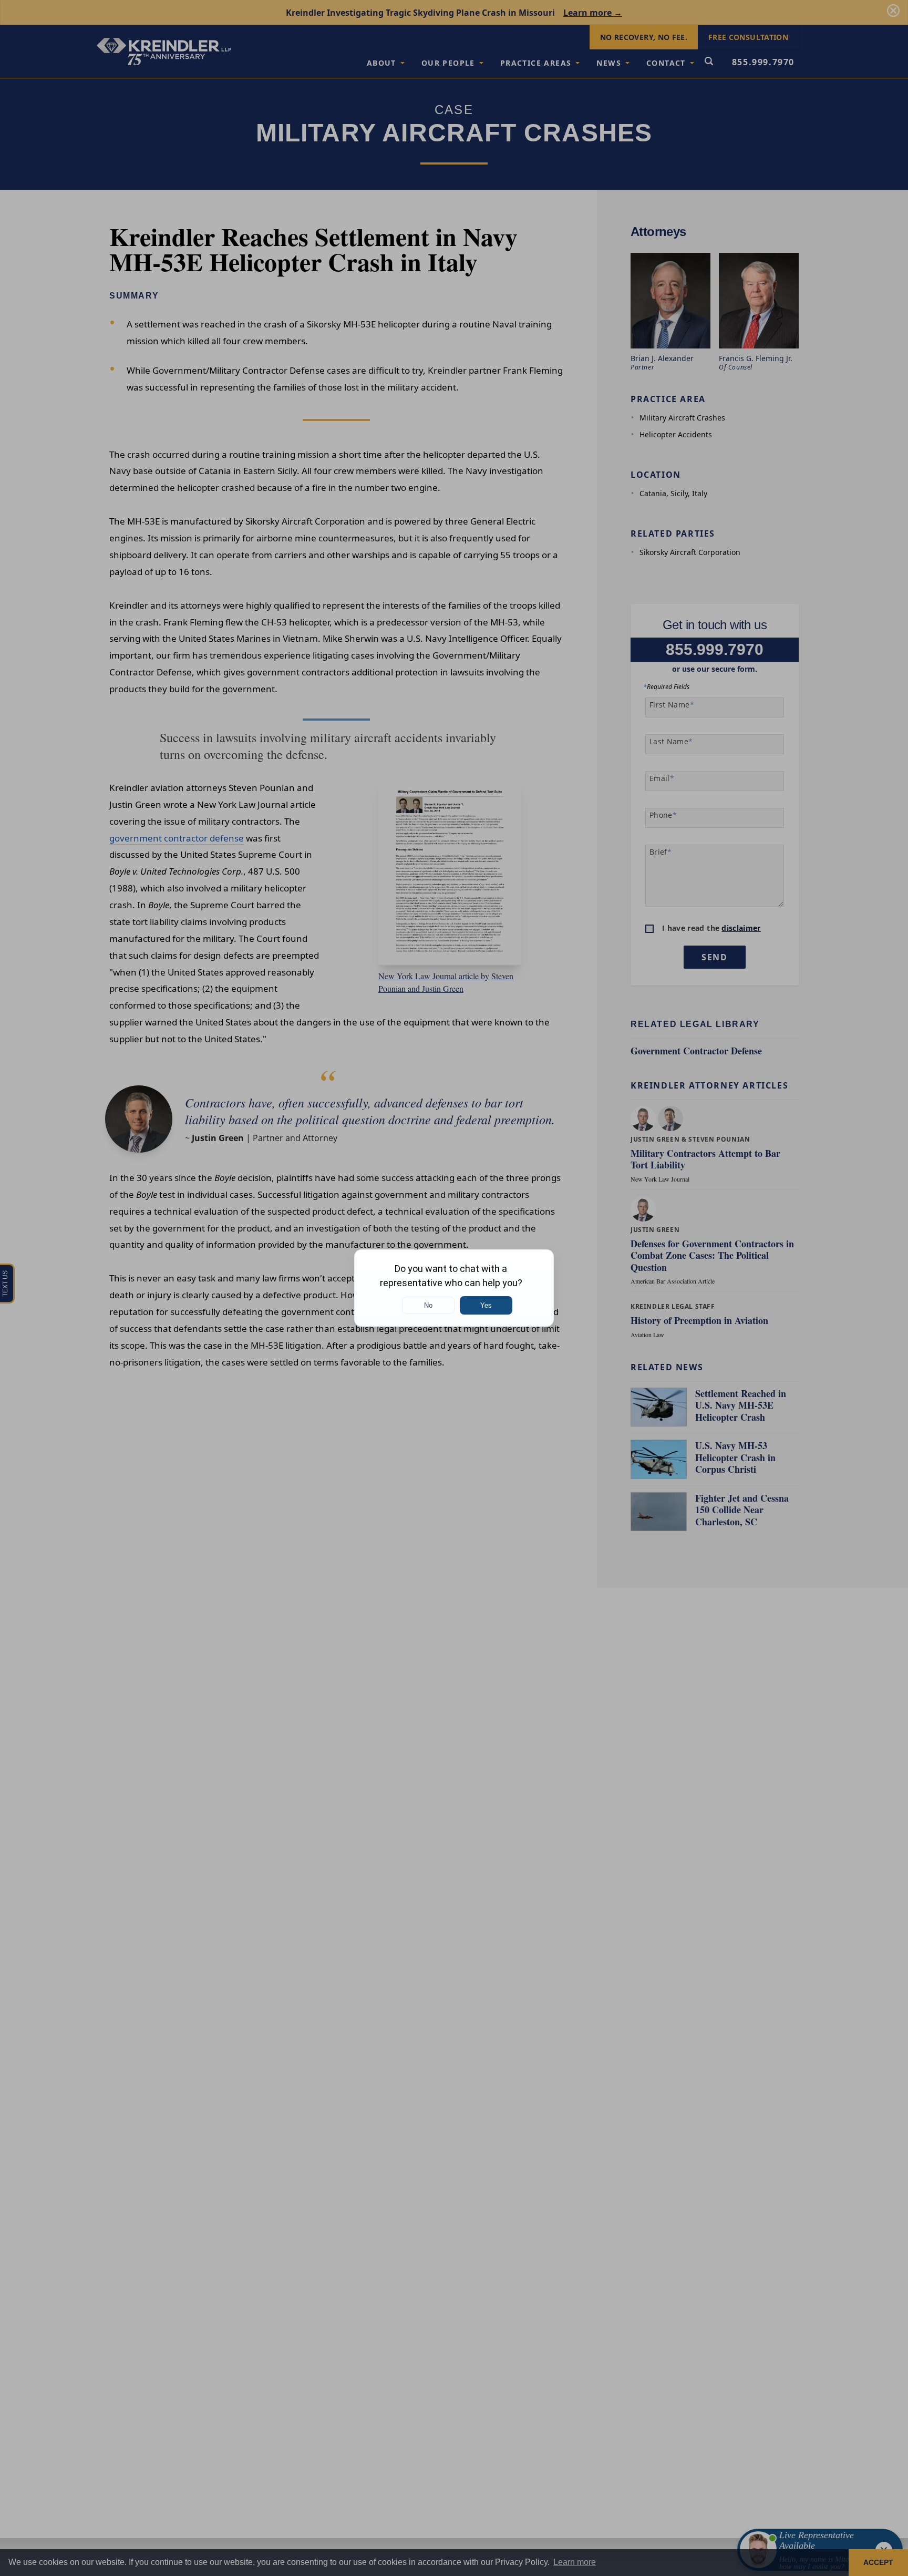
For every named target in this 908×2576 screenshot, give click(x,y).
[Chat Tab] (454, 1288)
